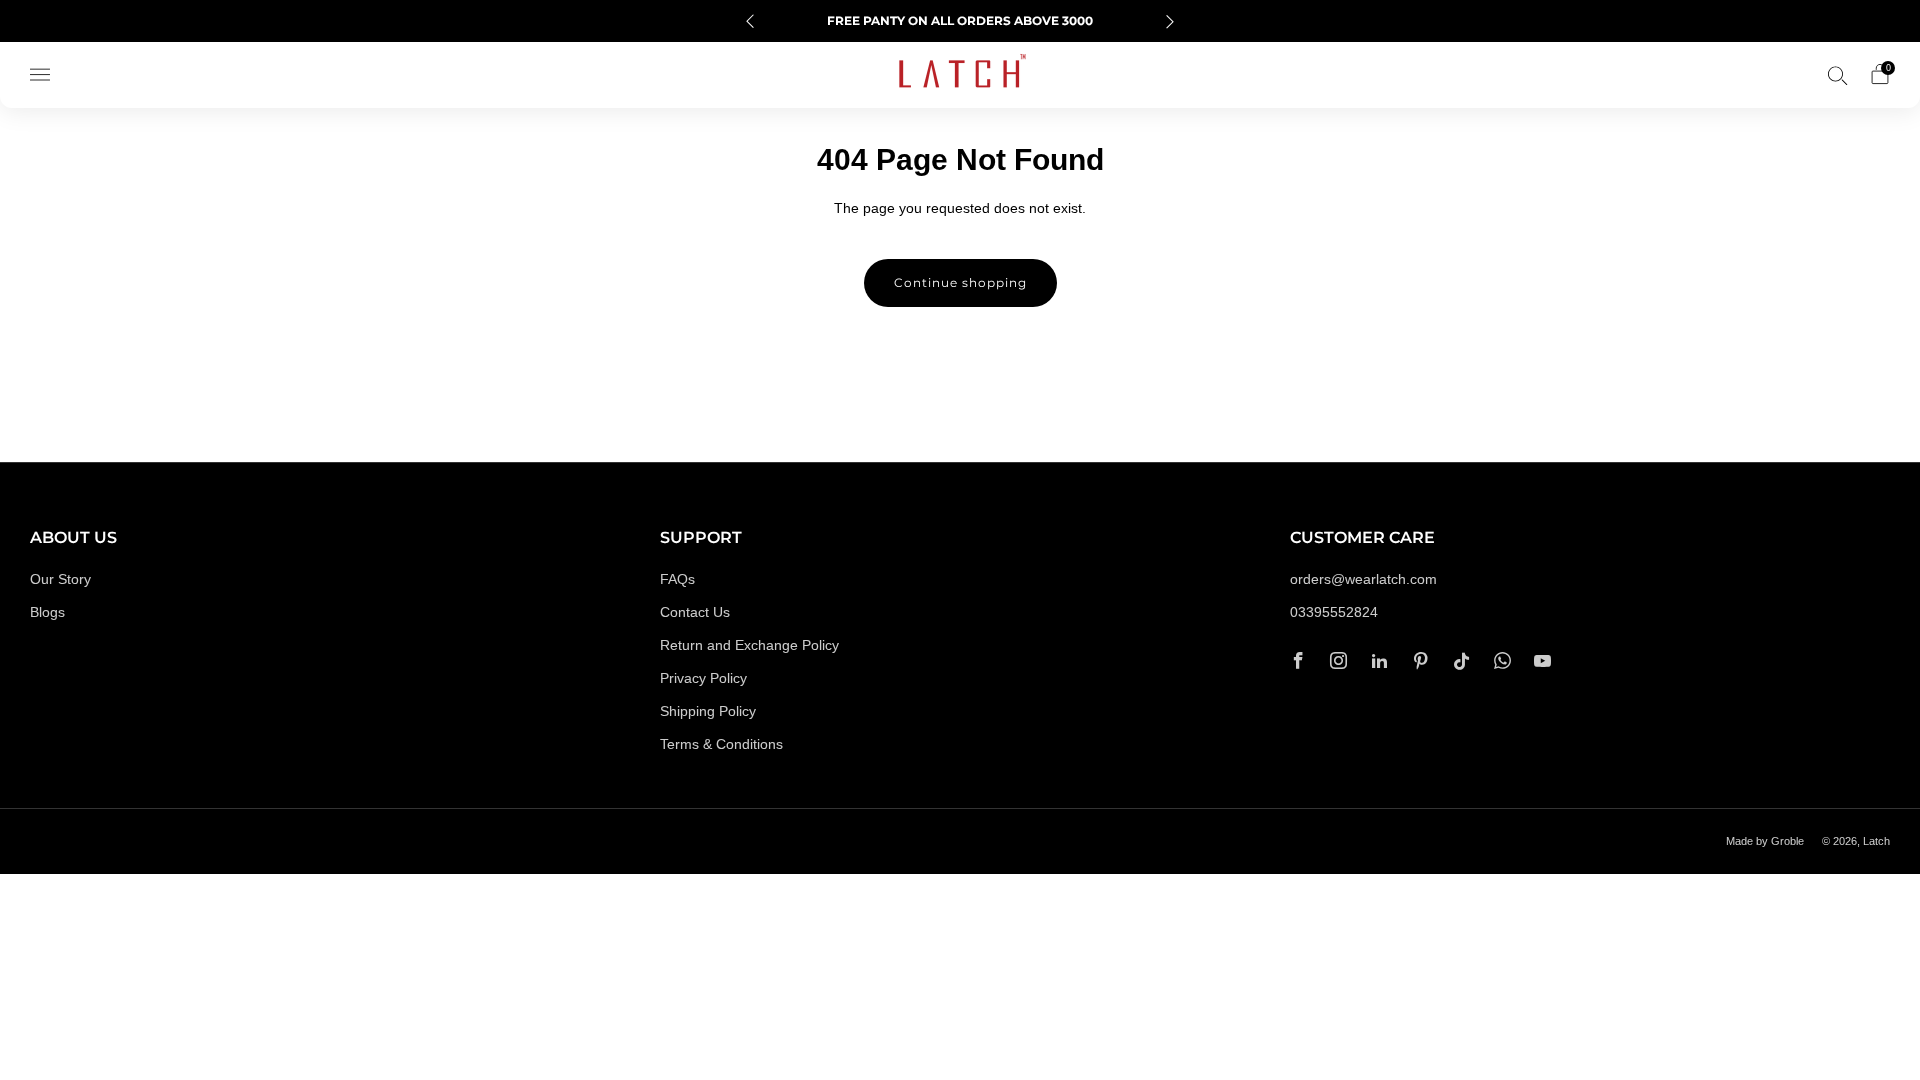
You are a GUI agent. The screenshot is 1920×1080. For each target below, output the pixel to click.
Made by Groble (1765, 841)
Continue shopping (960, 282)
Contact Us (695, 612)
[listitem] (960, 21)
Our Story (60, 579)
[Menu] (40, 75)
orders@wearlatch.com (1363, 579)
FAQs (677, 579)
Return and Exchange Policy (749, 645)
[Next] (1170, 21)
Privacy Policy (703, 678)
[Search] (1838, 75)
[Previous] (750, 21)
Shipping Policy (708, 711)
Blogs (47, 612)
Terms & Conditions (721, 744)
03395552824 (1334, 612)
